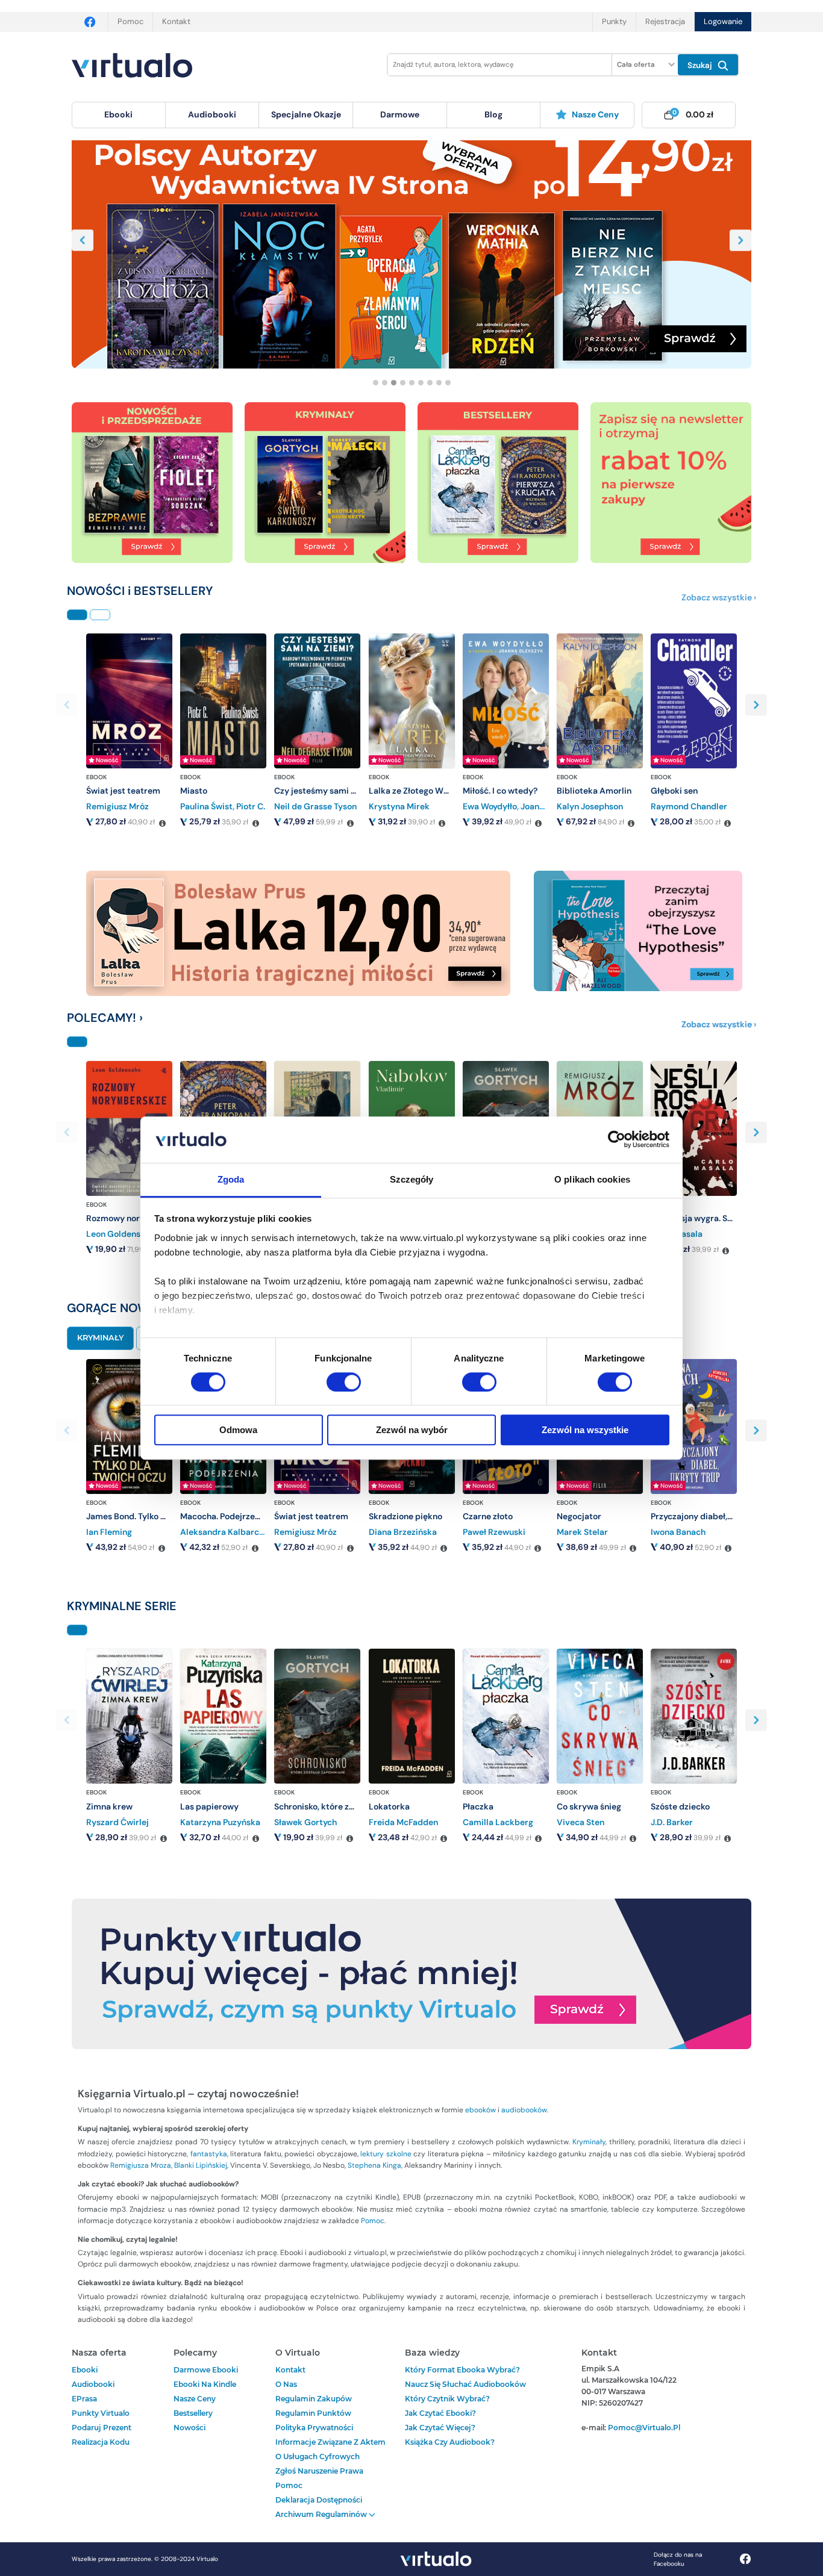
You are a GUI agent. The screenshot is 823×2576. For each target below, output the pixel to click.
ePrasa (84, 2399)
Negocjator (579, 1516)
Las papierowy (209, 1806)
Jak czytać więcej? (440, 2428)
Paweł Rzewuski (494, 1532)
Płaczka (478, 1806)
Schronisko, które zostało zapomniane (349, 1806)
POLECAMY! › (105, 1018)
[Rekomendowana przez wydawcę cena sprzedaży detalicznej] (162, 824)
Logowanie (723, 21)
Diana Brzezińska (403, 1532)
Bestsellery (193, 2413)
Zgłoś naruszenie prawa (319, 2471)
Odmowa (238, 1430)
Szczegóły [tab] (412, 1179)
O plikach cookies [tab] (592, 1179)
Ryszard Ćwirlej (117, 1822)
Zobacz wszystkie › (719, 597)
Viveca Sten (580, 1822)
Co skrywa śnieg (589, 1806)
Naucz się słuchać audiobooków (465, 2384)
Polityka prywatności (314, 2428)
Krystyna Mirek (399, 806)
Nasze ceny (595, 114)
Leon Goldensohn (120, 1234)
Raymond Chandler (689, 806)
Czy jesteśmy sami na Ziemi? (331, 791)
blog (493, 114)
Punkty (614, 21)
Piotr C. (251, 806)
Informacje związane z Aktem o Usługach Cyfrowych (330, 2449)
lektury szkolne (386, 2154)
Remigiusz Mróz (117, 806)
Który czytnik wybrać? (447, 2399)
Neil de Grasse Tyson (315, 806)
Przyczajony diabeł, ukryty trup (713, 1516)
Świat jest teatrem (123, 791)
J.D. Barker (672, 1822)
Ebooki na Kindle (205, 2384)
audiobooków (524, 2110)
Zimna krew (109, 1806)
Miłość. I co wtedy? (500, 791)
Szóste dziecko (680, 1806)
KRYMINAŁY (100, 1338)
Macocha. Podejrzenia (224, 1516)
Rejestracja (665, 21)
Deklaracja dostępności (319, 2500)
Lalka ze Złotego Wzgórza (419, 791)
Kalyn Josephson (590, 806)
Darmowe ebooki (206, 2370)
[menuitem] (119, 115)
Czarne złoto (488, 1516)
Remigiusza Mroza (141, 2165)
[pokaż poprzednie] (83, 240)
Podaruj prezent (102, 2428)
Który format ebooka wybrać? (462, 2370)
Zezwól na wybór (412, 1430)
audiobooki (93, 2384)
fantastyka (209, 2154)
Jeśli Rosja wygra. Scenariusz (708, 1218)
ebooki (85, 2370)
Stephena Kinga (374, 2165)
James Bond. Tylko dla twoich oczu (154, 1516)
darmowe (400, 114)
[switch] (344, 1382)
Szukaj (701, 65)
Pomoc (130, 21)
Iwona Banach (678, 1532)
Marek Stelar (582, 1532)
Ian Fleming (109, 1532)
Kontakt (176, 21)
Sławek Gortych (305, 1822)
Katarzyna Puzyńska (220, 1822)
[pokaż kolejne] (740, 240)
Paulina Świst (206, 806)
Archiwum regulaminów (322, 2514)
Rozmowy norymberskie (134, 1218)
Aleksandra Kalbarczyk (227, 1532)
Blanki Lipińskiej (201, 2165)
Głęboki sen (674, 791)
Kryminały (589, 2142)
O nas (286, 2384)
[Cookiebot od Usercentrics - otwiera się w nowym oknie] (617, 1140)
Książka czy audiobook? (450, 2442)
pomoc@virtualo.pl (644, 2428)
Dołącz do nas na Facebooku (678, 2559)
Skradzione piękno (405, 1516)
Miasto (194, 791)
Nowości (189, 2428)
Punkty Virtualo (101, 2413)
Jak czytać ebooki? (440, 2413)
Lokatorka (389, 1806)
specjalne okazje (306, 114)
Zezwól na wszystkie (585, 1430)
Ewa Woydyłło (490, 806)
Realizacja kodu (101, 2442)
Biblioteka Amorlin (594, 791)
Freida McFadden (403, 1822)
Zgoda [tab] (231, 1179)
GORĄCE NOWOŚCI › (126, 1308)
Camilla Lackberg (498, 1822)
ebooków (480, 2110)
